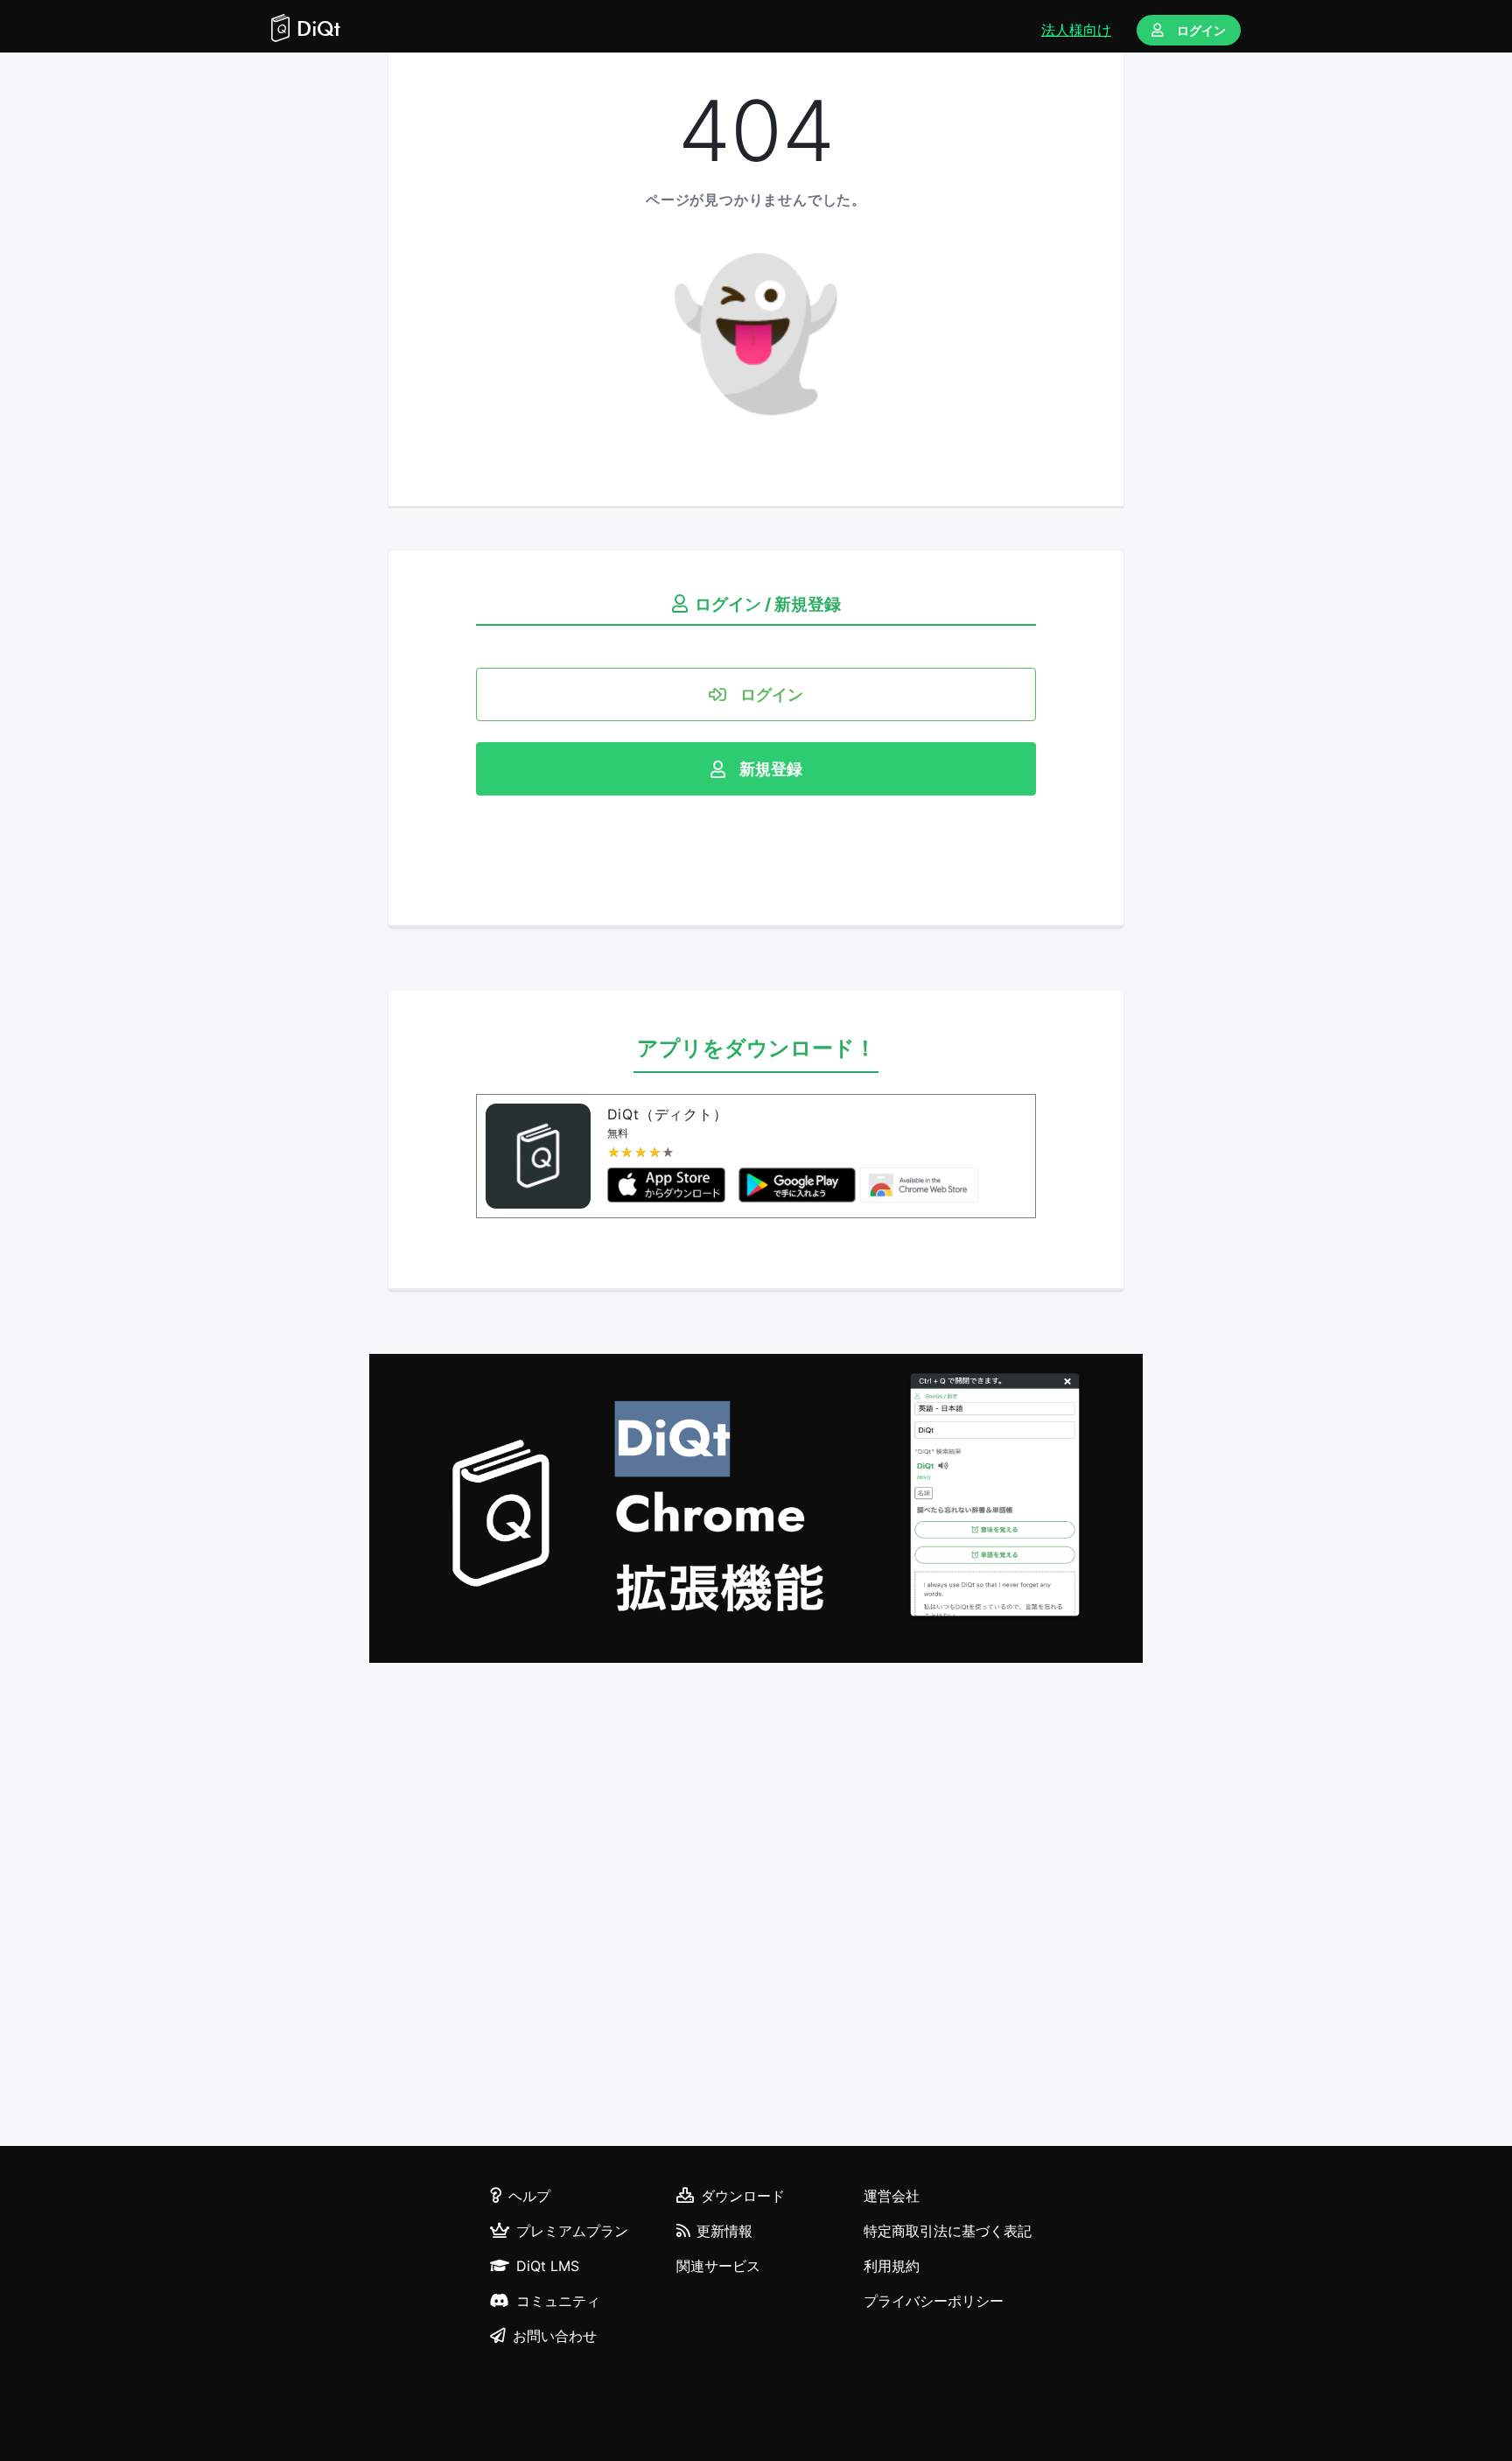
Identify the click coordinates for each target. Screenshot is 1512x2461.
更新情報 (724, 2231)
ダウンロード (743, 2196)
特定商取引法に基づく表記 (948, 2231)
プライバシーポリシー (934, 2301)
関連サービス (718, 2266)
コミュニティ (558, 2301)
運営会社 (892, 2196)
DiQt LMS (548, 2266)
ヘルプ (529, 2196)
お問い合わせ (555, 2336)
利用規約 (892, 2266)
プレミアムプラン (572, 2231)
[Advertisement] (756, 1907)
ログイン (1201, 30)
